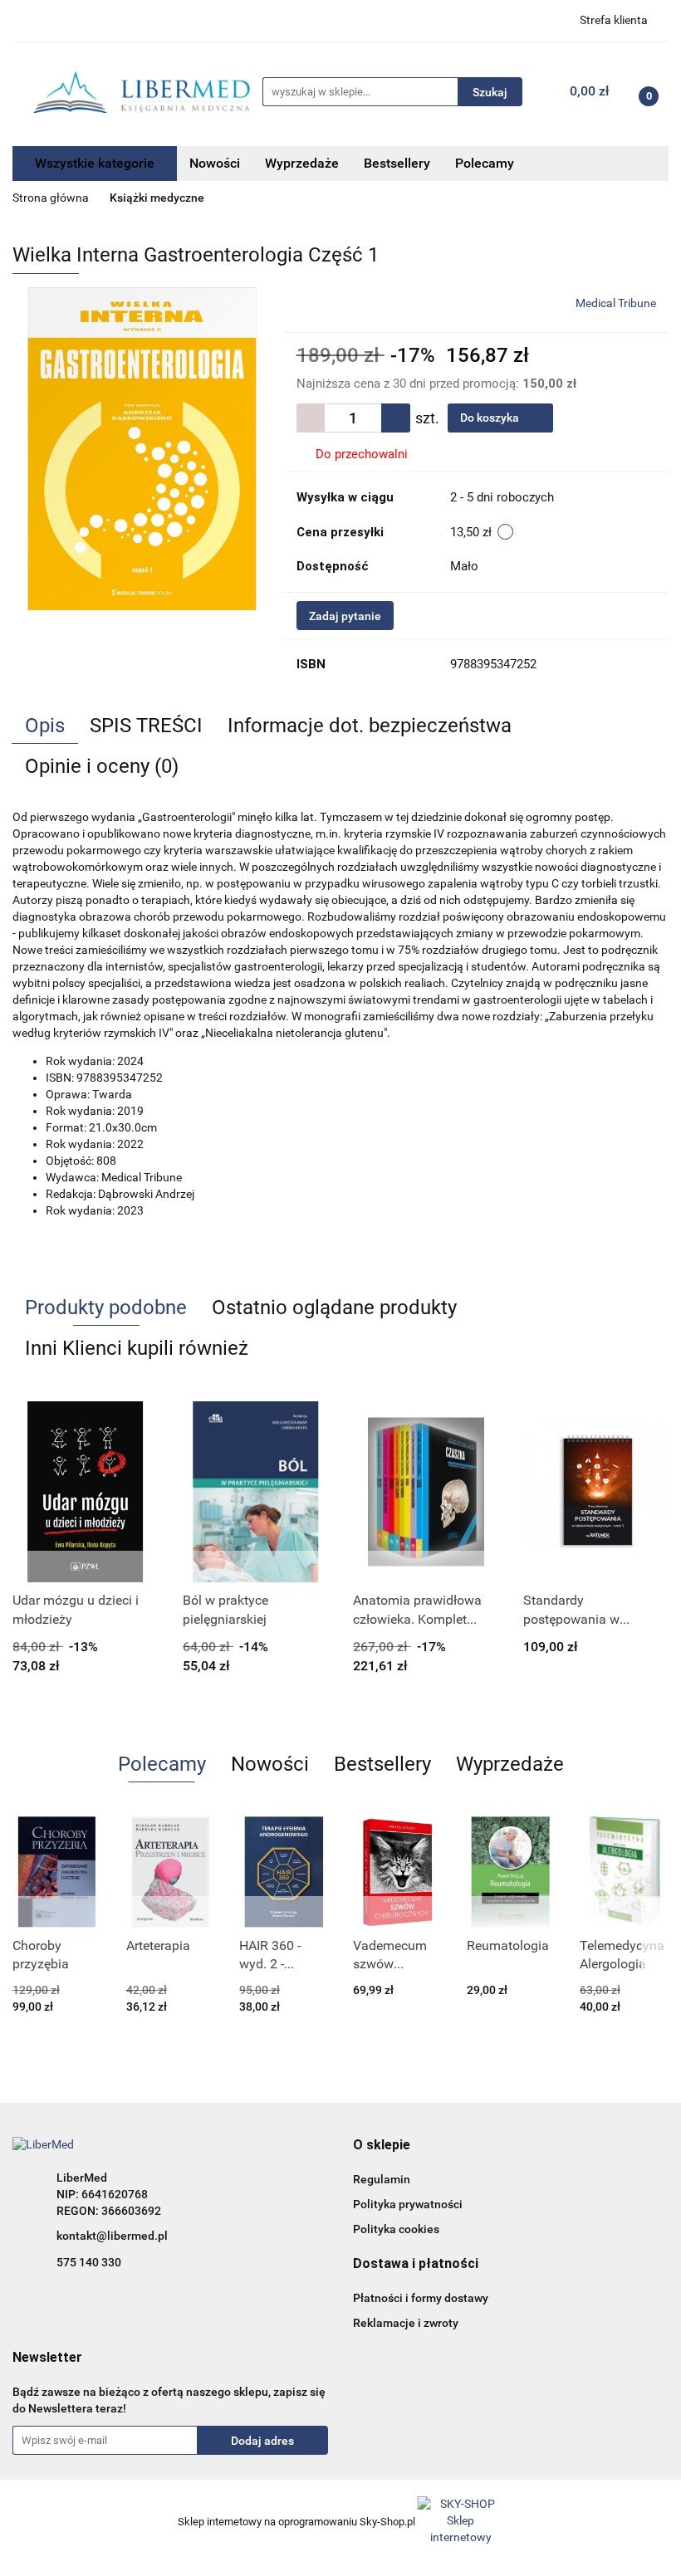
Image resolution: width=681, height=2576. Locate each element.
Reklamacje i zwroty (406, 2323)
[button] (382, 2146)
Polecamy (485, 163)
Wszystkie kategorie (95, 163)
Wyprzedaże (302, 163)
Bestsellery (397, 163)
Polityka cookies (396, 2229)
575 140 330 (89, 2262)
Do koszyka (491, 418)
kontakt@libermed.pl (112, 2236)
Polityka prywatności (408, 2204)
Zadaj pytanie (345, 616)
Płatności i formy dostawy (421, 2298)
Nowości (215, 163)
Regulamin (382, 2179)
